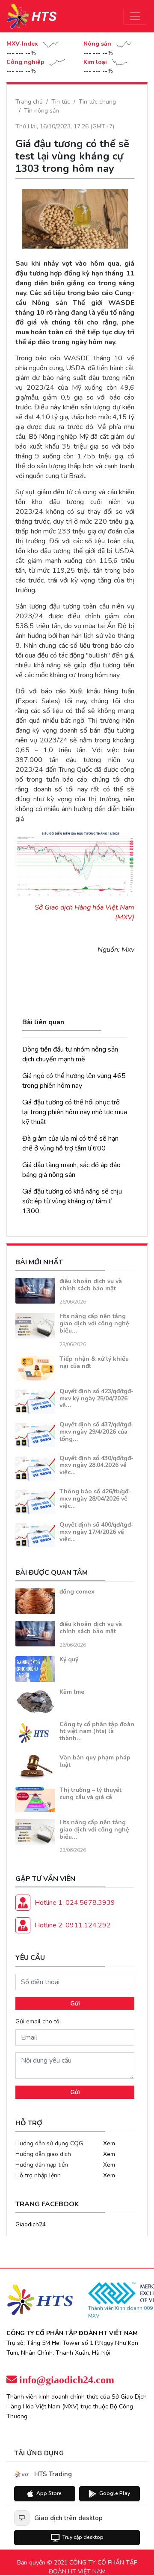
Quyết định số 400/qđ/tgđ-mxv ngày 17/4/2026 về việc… (96, 1532)
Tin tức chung (97, 102)
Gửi (75, 2004)
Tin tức (61, 102)
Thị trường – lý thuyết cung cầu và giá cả (90, 1794)
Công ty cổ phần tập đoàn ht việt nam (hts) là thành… (97, 1731)
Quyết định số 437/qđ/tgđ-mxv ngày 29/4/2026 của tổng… (96, 1432)
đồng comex (77, 1592)
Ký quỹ (69, 1659)
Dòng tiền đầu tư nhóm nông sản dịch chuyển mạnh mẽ (70, 1054)
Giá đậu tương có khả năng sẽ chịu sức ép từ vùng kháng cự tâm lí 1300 (72, 1201)
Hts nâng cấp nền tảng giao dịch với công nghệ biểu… (94, 1323)
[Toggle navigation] (135, 16)
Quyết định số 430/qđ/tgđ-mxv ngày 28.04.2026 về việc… (96, 1465)
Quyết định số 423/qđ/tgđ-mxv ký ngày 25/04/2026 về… (96, 1398)
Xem (109, 2143)
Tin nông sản (41, 111)
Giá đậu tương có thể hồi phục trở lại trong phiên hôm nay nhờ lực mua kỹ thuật (75, 1112)
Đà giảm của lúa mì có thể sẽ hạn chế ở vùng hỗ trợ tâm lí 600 (70, 1143)
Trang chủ (29, 102)
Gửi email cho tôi (38, 2021)
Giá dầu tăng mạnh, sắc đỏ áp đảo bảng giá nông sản (71, 1170)
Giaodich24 (31, 2224)
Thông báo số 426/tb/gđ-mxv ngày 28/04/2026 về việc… (95, 1499)
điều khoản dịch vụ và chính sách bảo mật (91, 1285)
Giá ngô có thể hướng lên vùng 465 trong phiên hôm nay (74, 1081)
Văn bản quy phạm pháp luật (95, 1761)
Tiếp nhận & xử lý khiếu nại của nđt (94, 1362)
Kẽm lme (72, 1692)
